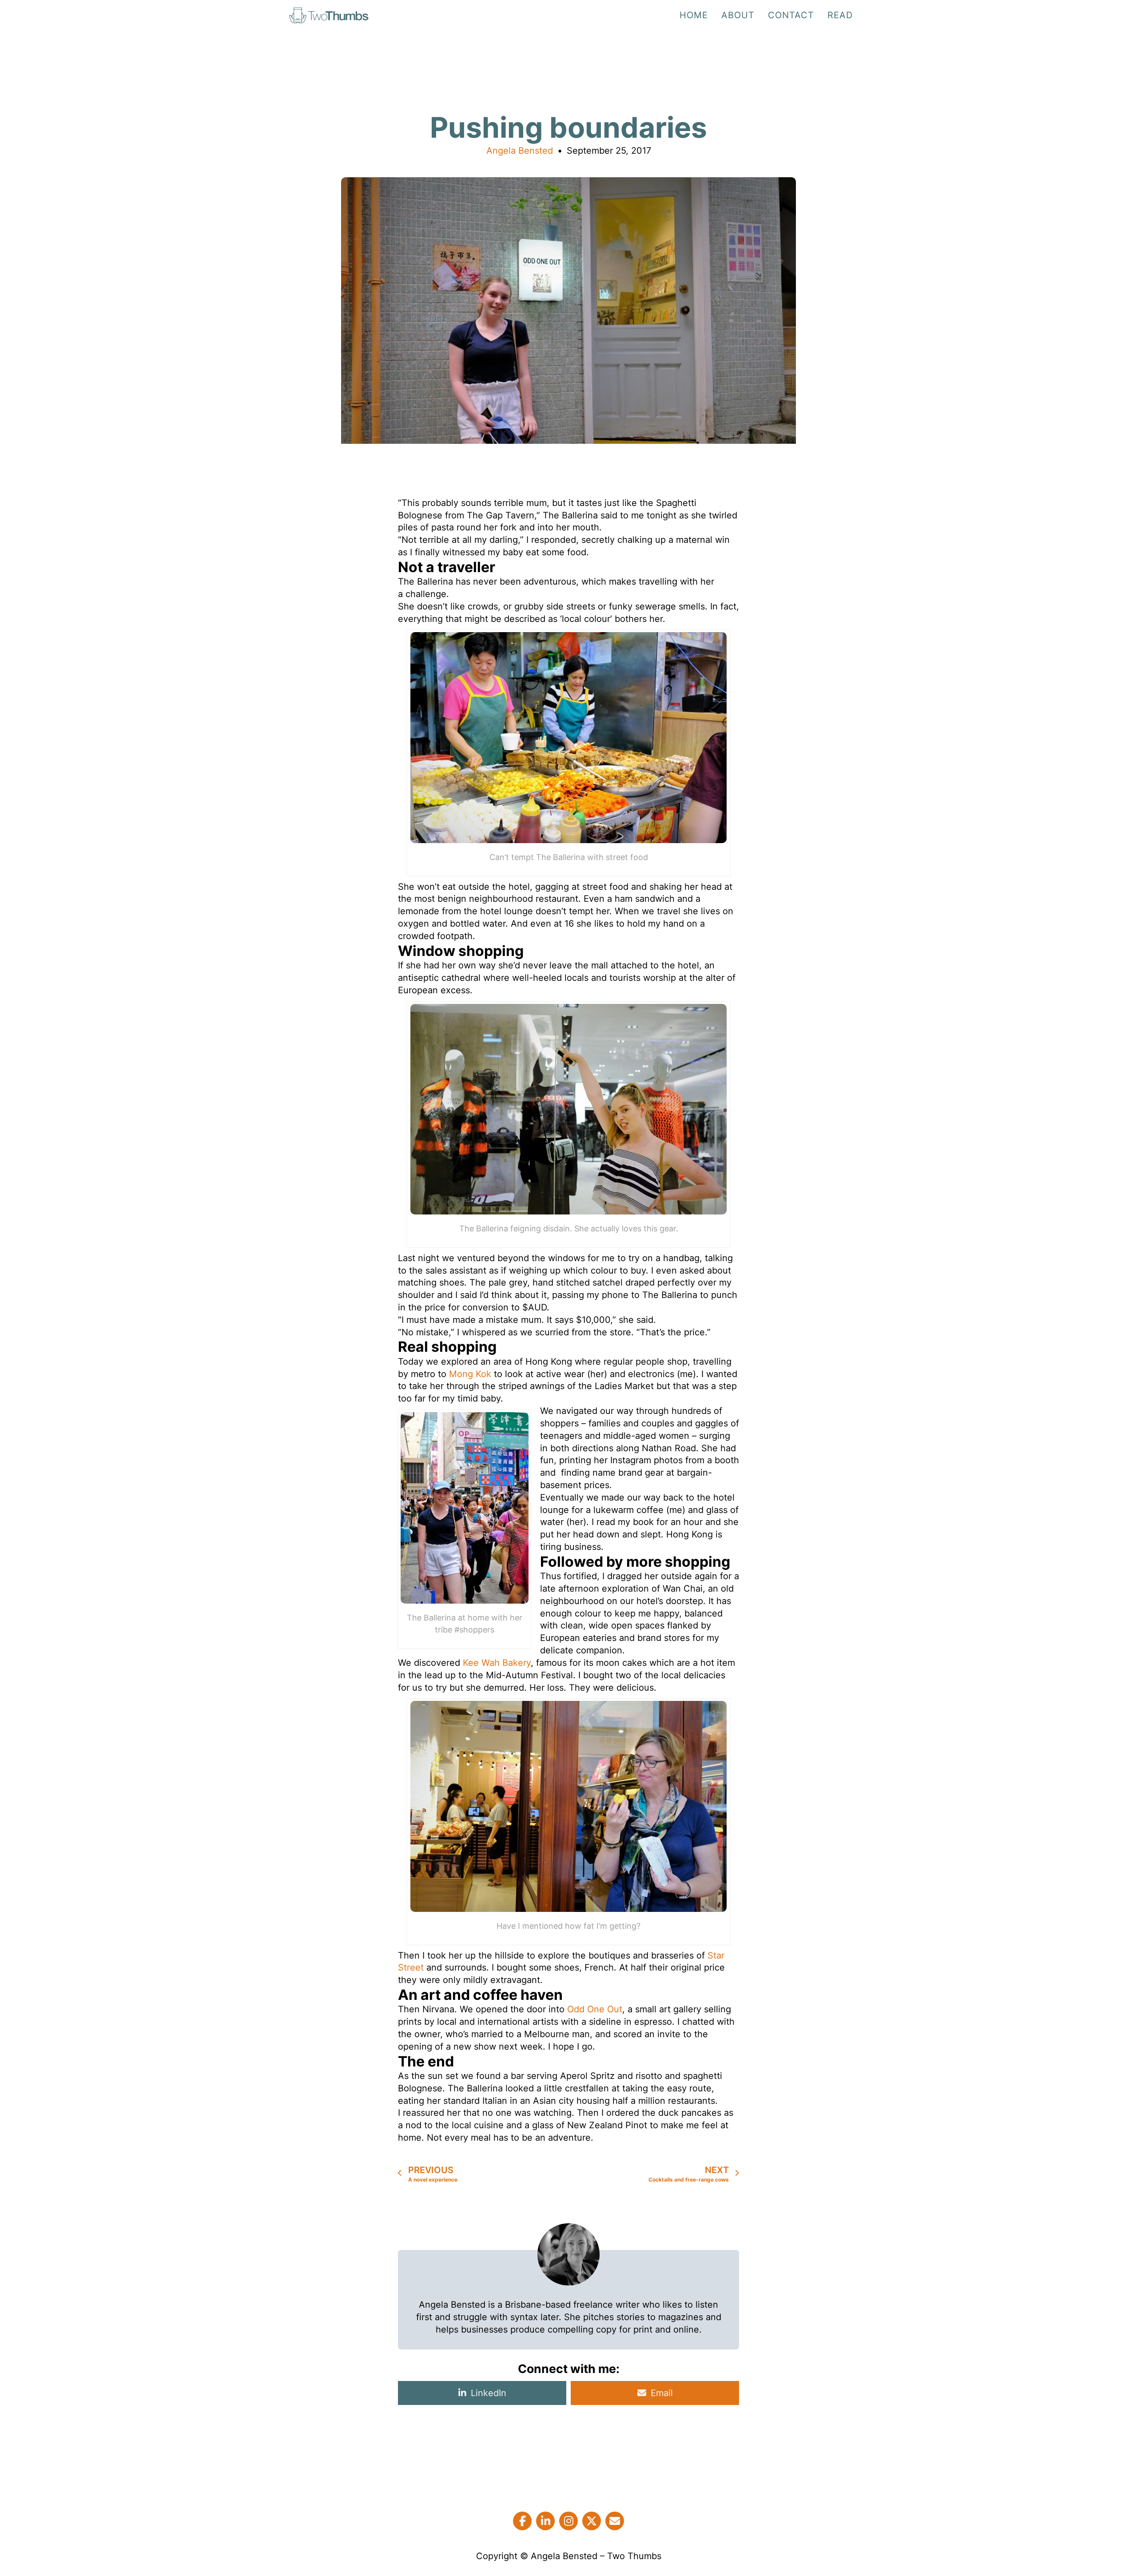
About (738, 15)
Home (694, 15)
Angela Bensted (520, 151)
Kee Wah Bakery (497, 1663)
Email (662, 2393)
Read (840, 15)
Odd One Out (595, 2009)
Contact (791, 15)
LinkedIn (489, 2393)
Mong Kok (471, 1374)
